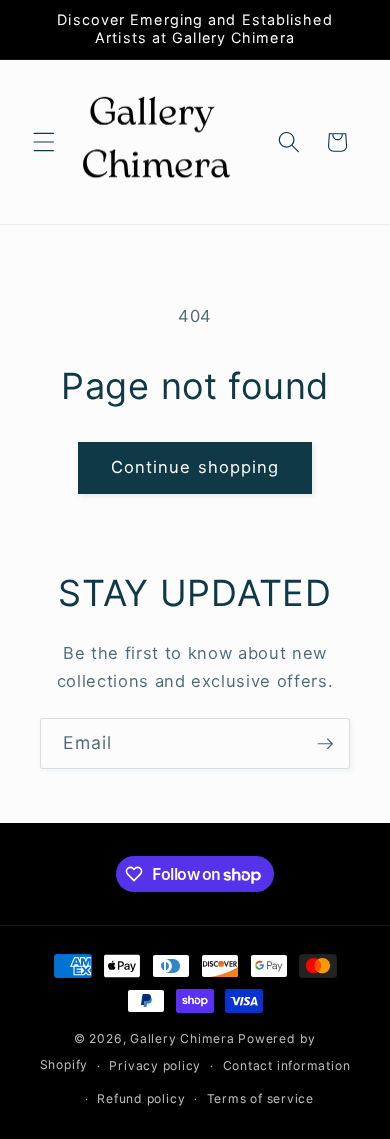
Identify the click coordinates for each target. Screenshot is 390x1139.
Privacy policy (155, 1065)
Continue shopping (195, 467)
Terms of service (260, 1098)
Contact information (287, 1065)
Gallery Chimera (182, 1038)
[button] (44, 142)
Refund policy (141, 1098)
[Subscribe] (325, 744)
